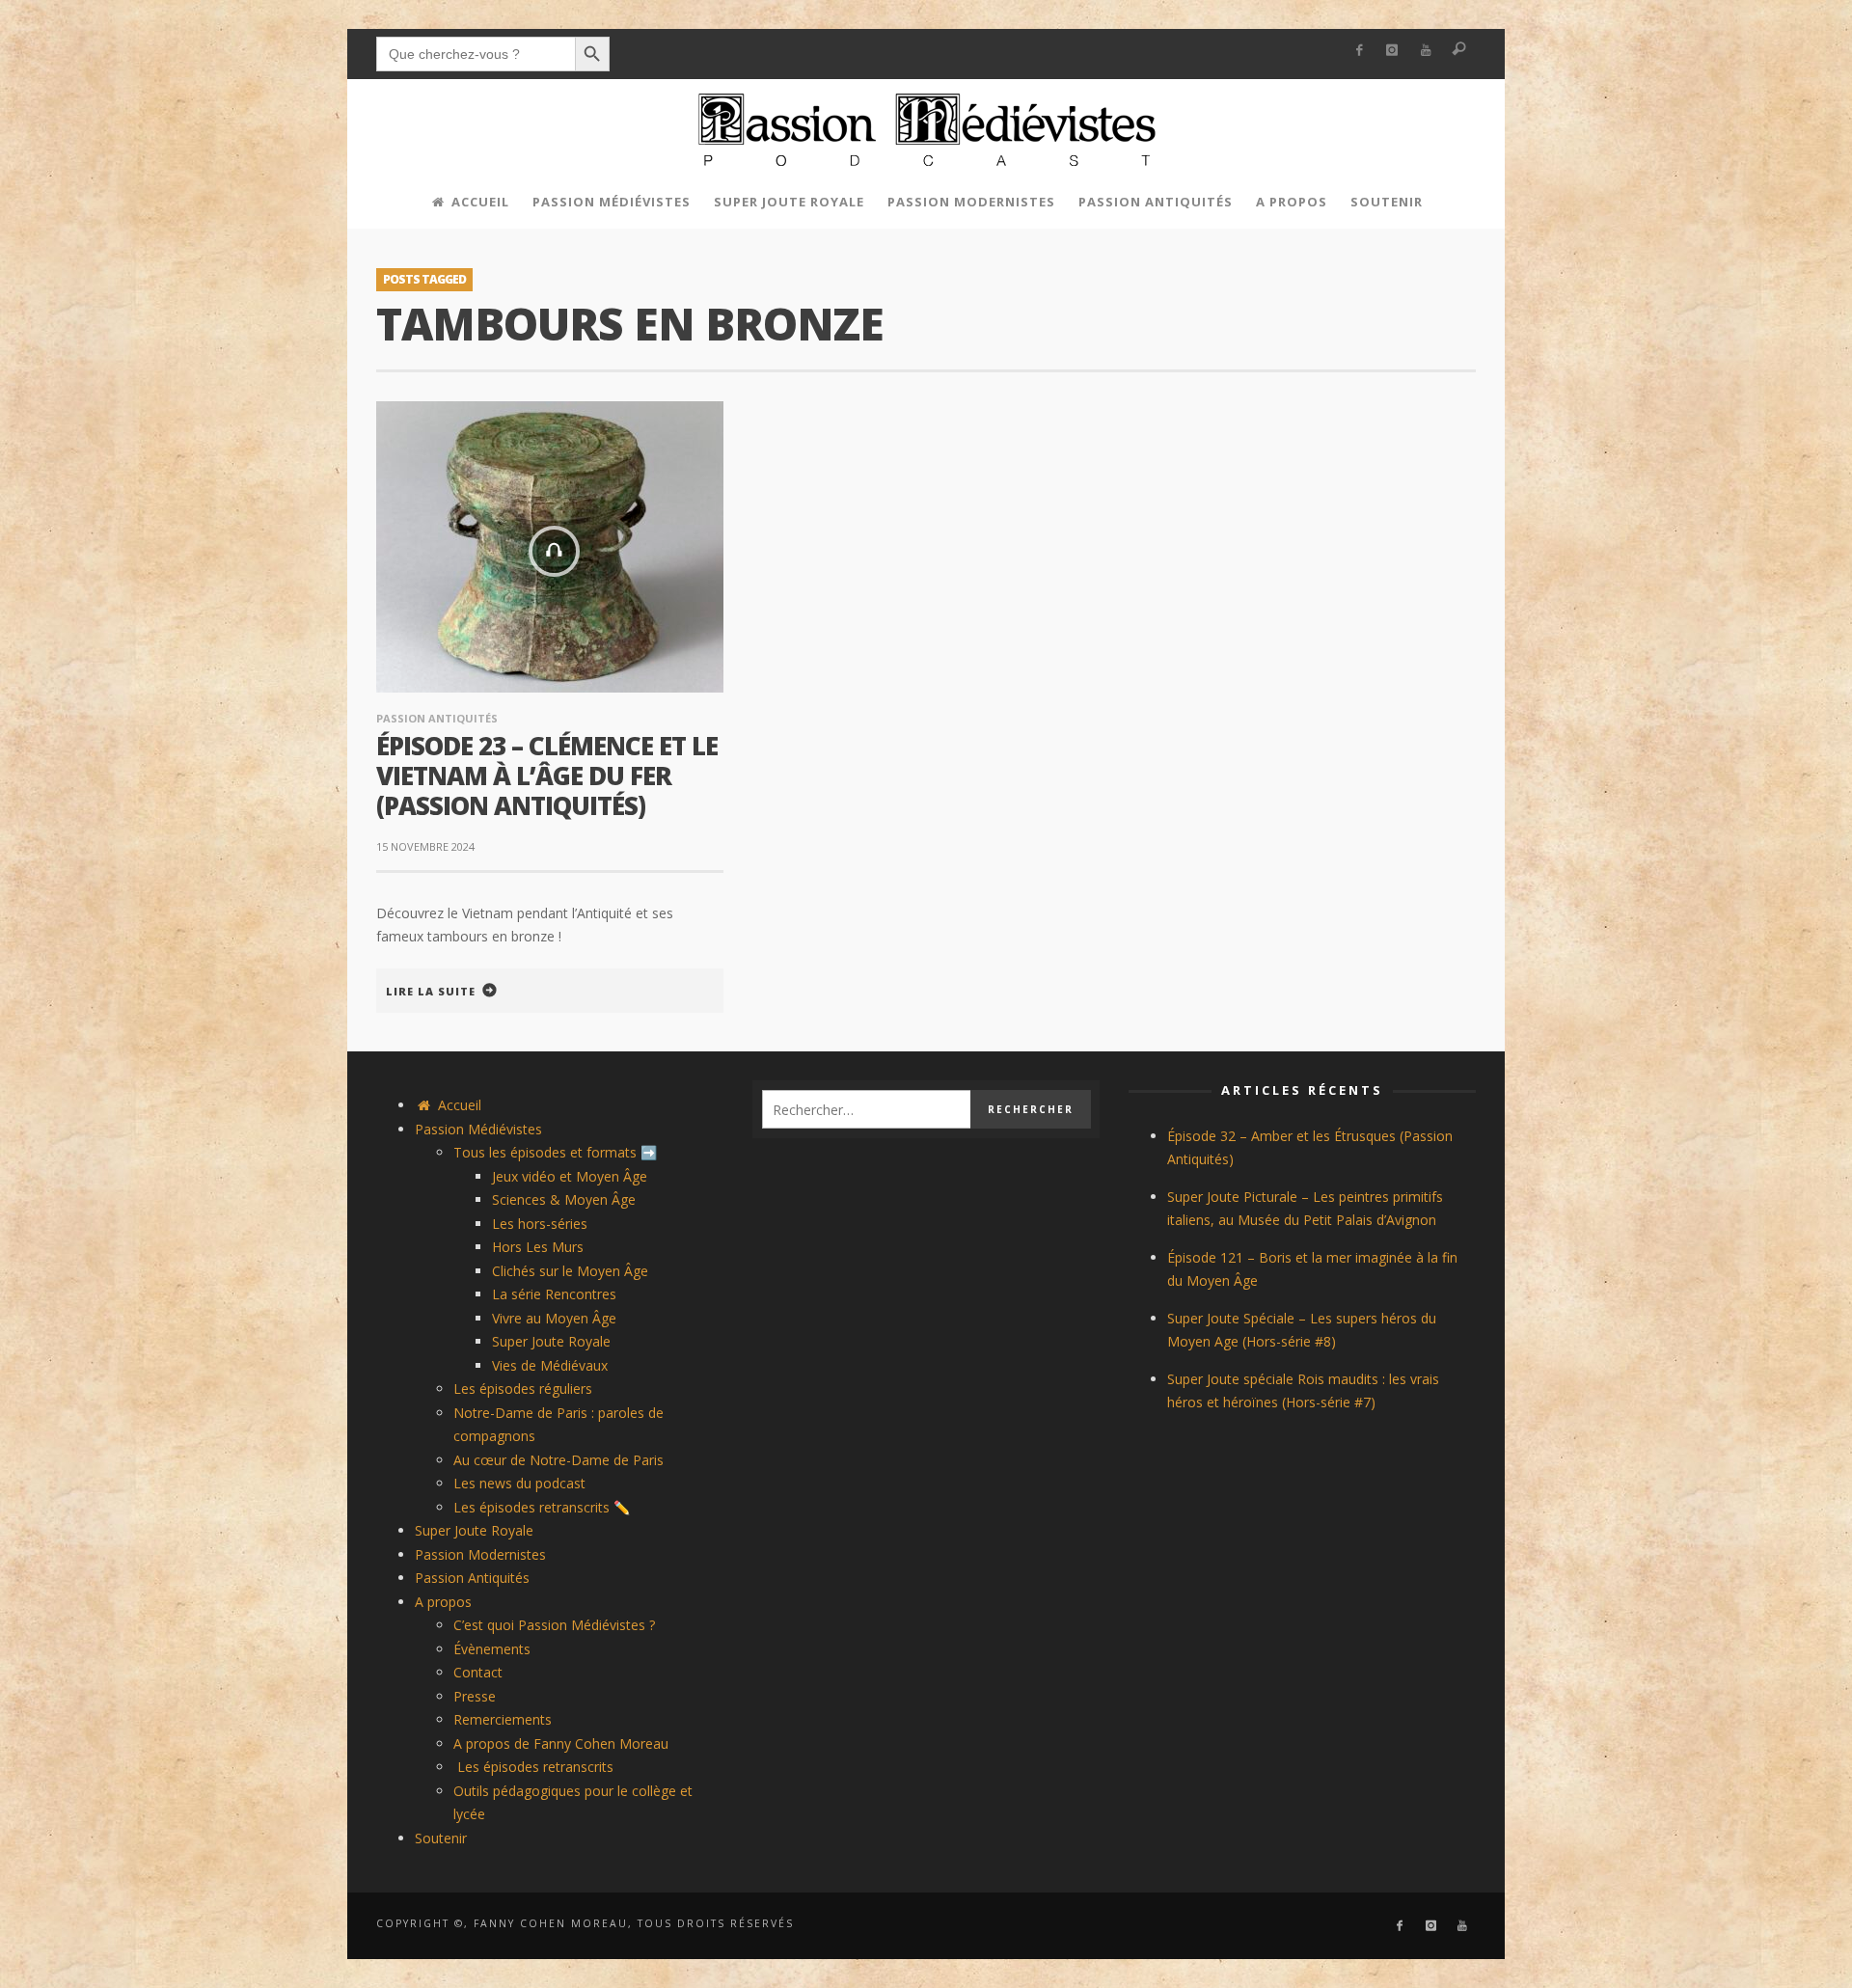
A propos (443, 1602)
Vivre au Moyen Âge (554, 1318)
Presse (475, 1696)
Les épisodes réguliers (523, 1389)
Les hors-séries (540, 1224)
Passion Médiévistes (478, 1129)
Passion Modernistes (480, 1554)
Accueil (458, 1105)
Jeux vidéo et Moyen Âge (570, 1176)
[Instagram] (1392, 51)
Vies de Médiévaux (550, 1365)
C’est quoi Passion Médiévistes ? (554, 1625)
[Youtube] (1426, 51)
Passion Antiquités (437, 718)
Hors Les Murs (538, 1247)
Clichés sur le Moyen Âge (570, 1271)
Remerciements (503, 1719)
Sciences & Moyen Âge (564, 1199)
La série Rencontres (554, 1294)
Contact (478, 1672)
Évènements (492, 1649)
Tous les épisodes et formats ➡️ (555, 1152)
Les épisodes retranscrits (533, 1767)
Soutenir (441, 1838)
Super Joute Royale (551, 1341)
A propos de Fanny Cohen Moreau (561, 1743)
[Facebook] (1359, 51)
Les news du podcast (519, 1483)
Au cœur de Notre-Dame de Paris (558, 1460)
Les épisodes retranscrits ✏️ (542, 1507)
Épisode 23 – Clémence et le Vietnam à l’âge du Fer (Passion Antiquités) (547, 776)
